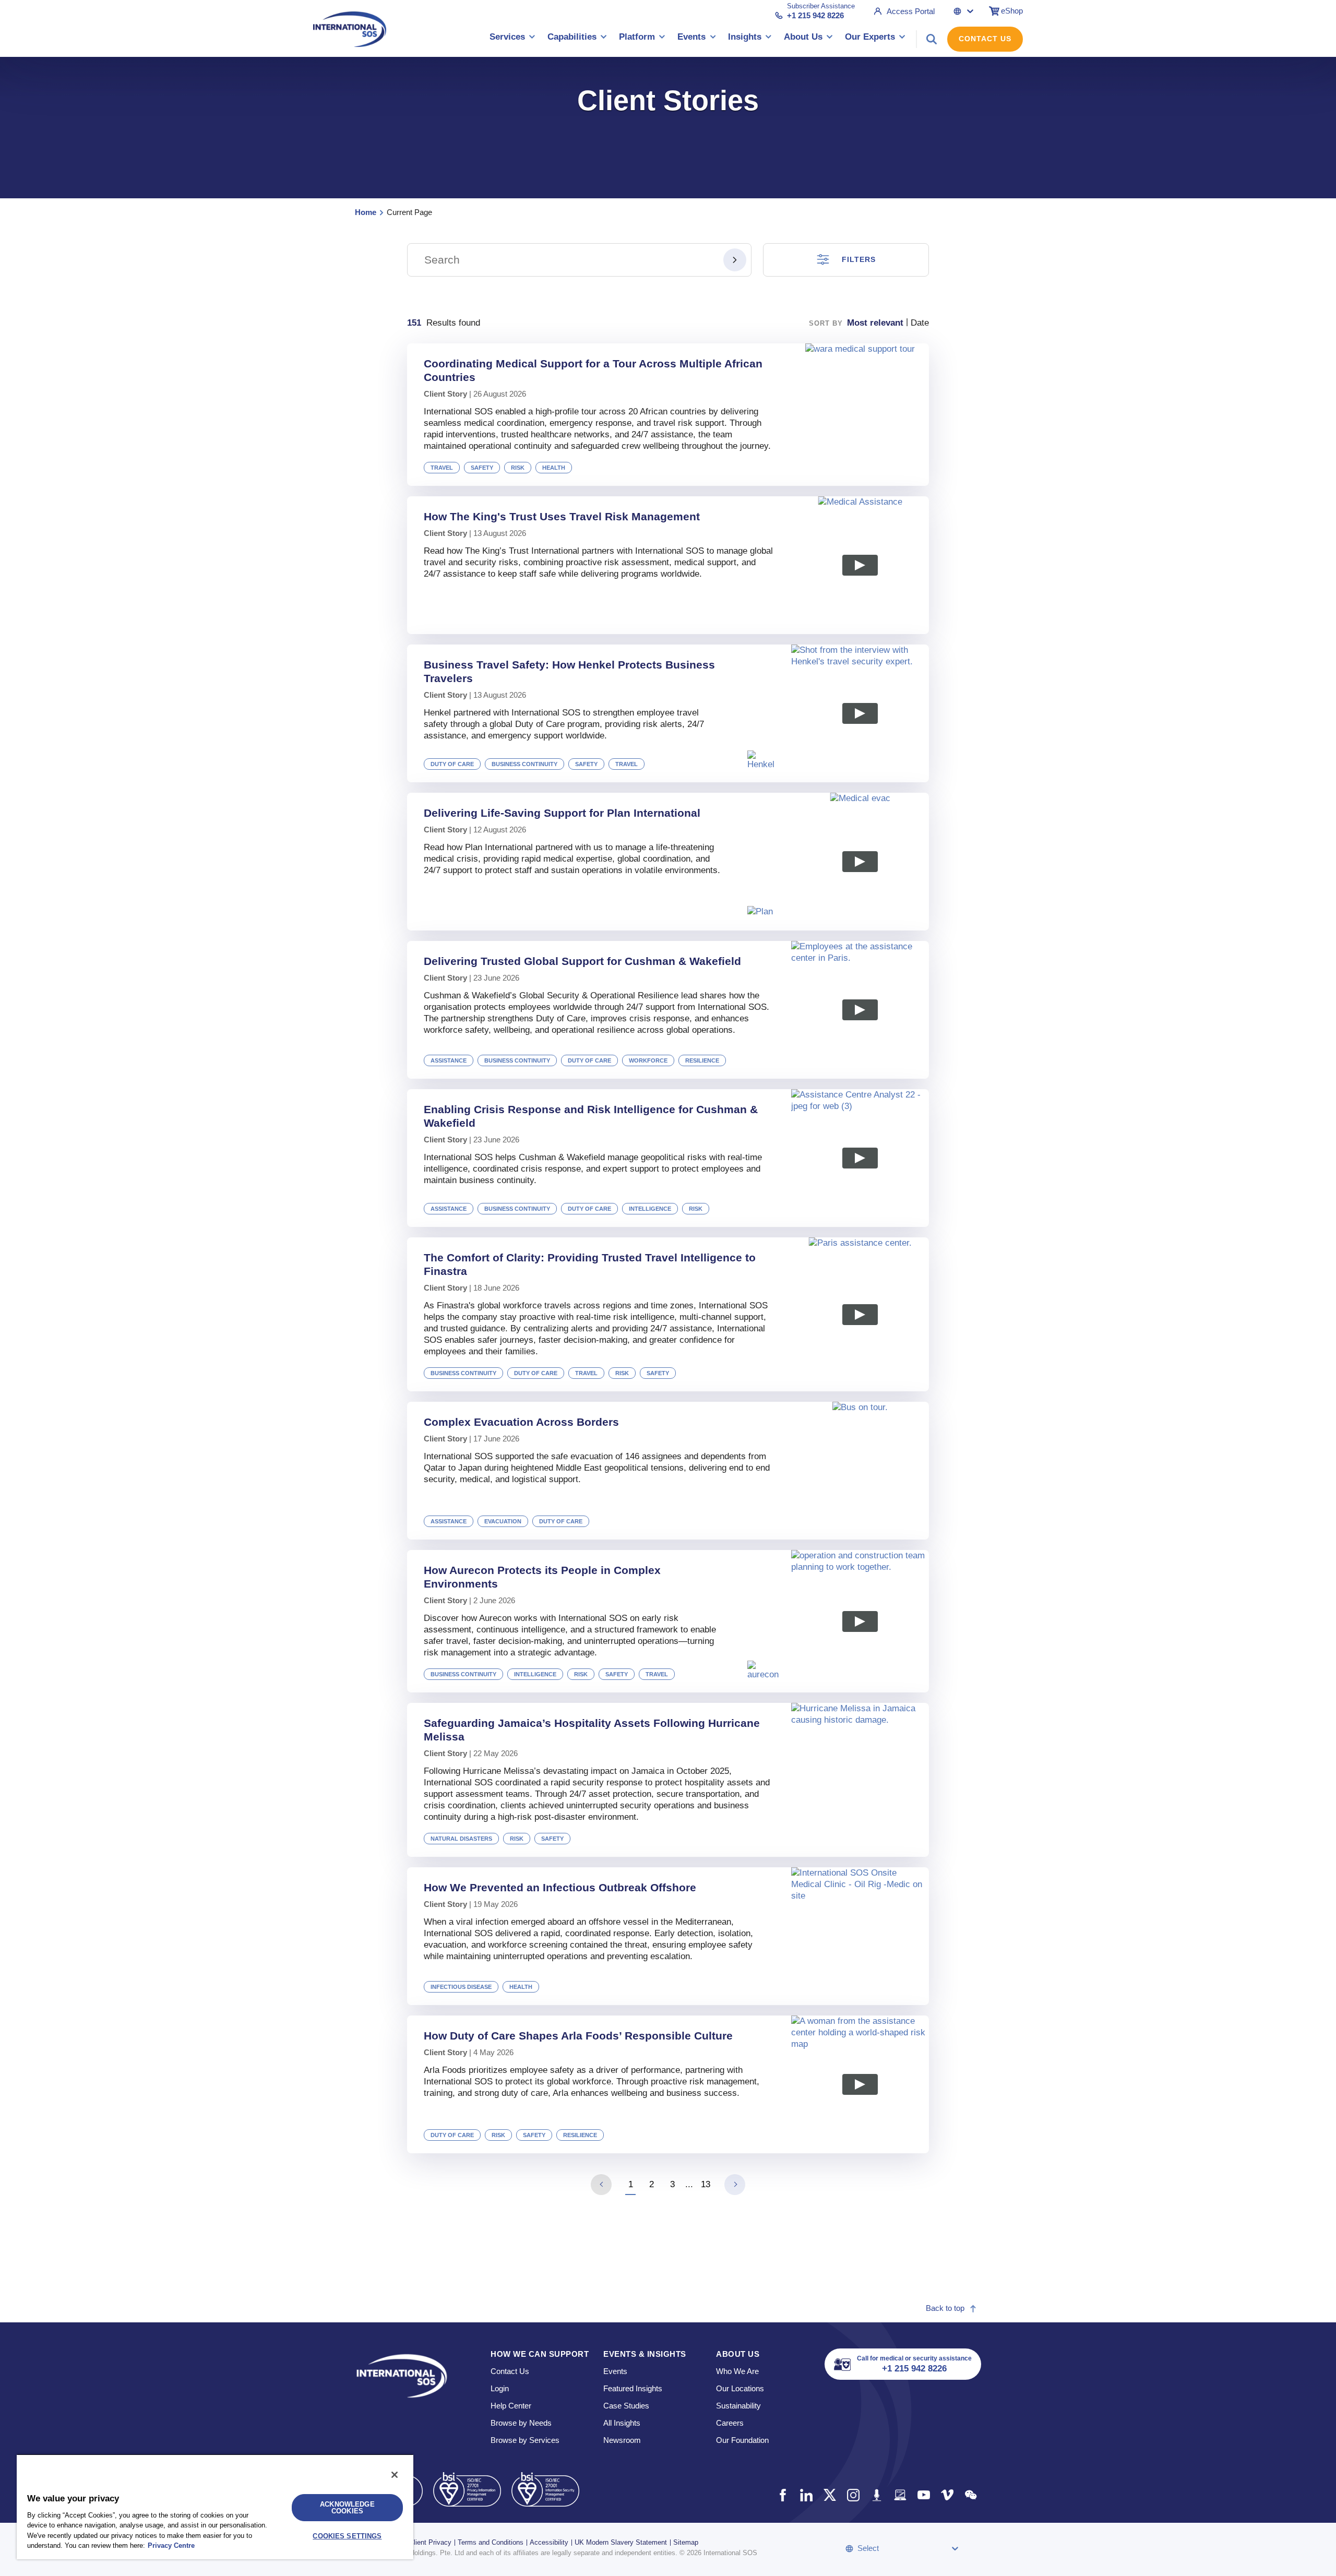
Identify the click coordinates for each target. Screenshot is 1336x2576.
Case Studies (626, 2406)
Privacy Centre (171, 2545)
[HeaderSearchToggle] (932, 39)
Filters (859, 259)
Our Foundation (742, 2440)
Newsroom (622, 2440)
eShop (1012, 11)
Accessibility (549, 2542)
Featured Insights (633, 2388)
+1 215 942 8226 (815, 15)
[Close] (395, 2475)
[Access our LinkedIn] (806, 2495)
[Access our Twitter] (830, 2495)
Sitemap (686, 2542)
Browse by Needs (521, 2423)
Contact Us (985, 39)
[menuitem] (512, 39)
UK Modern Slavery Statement (621, 2542)
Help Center (511, 2406)
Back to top (945, 2308)
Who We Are (737, 2371)
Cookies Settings (347, 2536)
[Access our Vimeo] (947, 2495)
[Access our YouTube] (923, 2495)
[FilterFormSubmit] (735, 260)
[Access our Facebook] (783, 2495)
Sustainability (738, 2406)
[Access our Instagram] (853, 2495)
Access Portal (911, 11)
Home (366, 212)
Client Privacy (430, 2542)
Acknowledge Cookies (347, 2508)
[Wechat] (970, 2495)
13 (706, 2184)
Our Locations (740, 2388)
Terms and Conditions (491, 2542)
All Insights (622, 2423)
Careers (730, 2423)
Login (500, 2388)
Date (920, 323)
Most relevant (875, 323)
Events (615, 2371)
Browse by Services (525, 2440)
